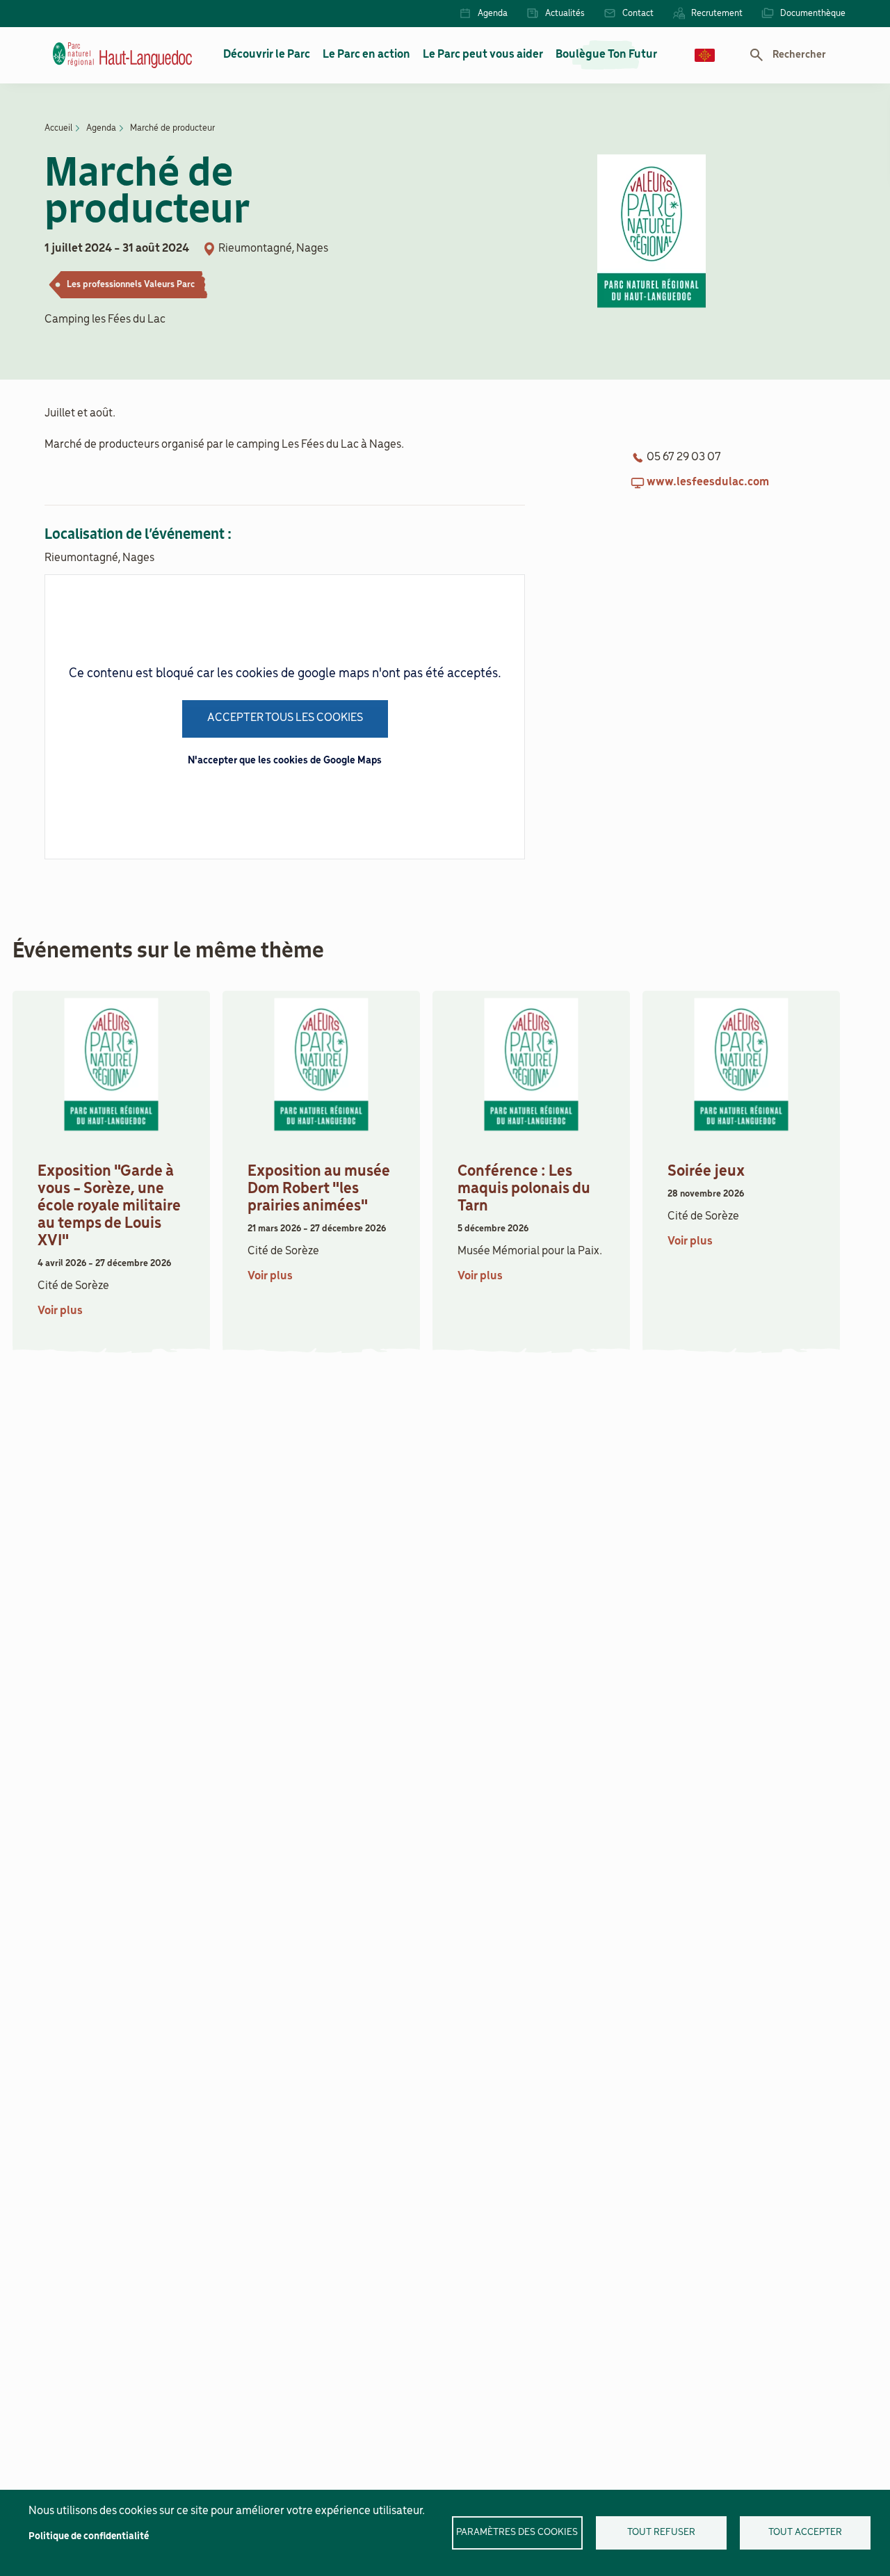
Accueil (58, 128)
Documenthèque (813, 14)
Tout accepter (805, 2533)
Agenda (493, 14)
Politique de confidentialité (89, 2537)
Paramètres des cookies (517, 2533)
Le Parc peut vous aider (483, 55)
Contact (638, 14)
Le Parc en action (366, 55)
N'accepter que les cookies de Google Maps (285, 761)
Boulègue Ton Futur (606, 55)
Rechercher (799, 55)
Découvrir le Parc (267, 55)
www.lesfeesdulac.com (708, 483)
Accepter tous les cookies (285, 718)
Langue (705, 55)
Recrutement (717, 14)
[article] (111, 1168)
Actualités (565, 14)
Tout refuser (661, 2533)
